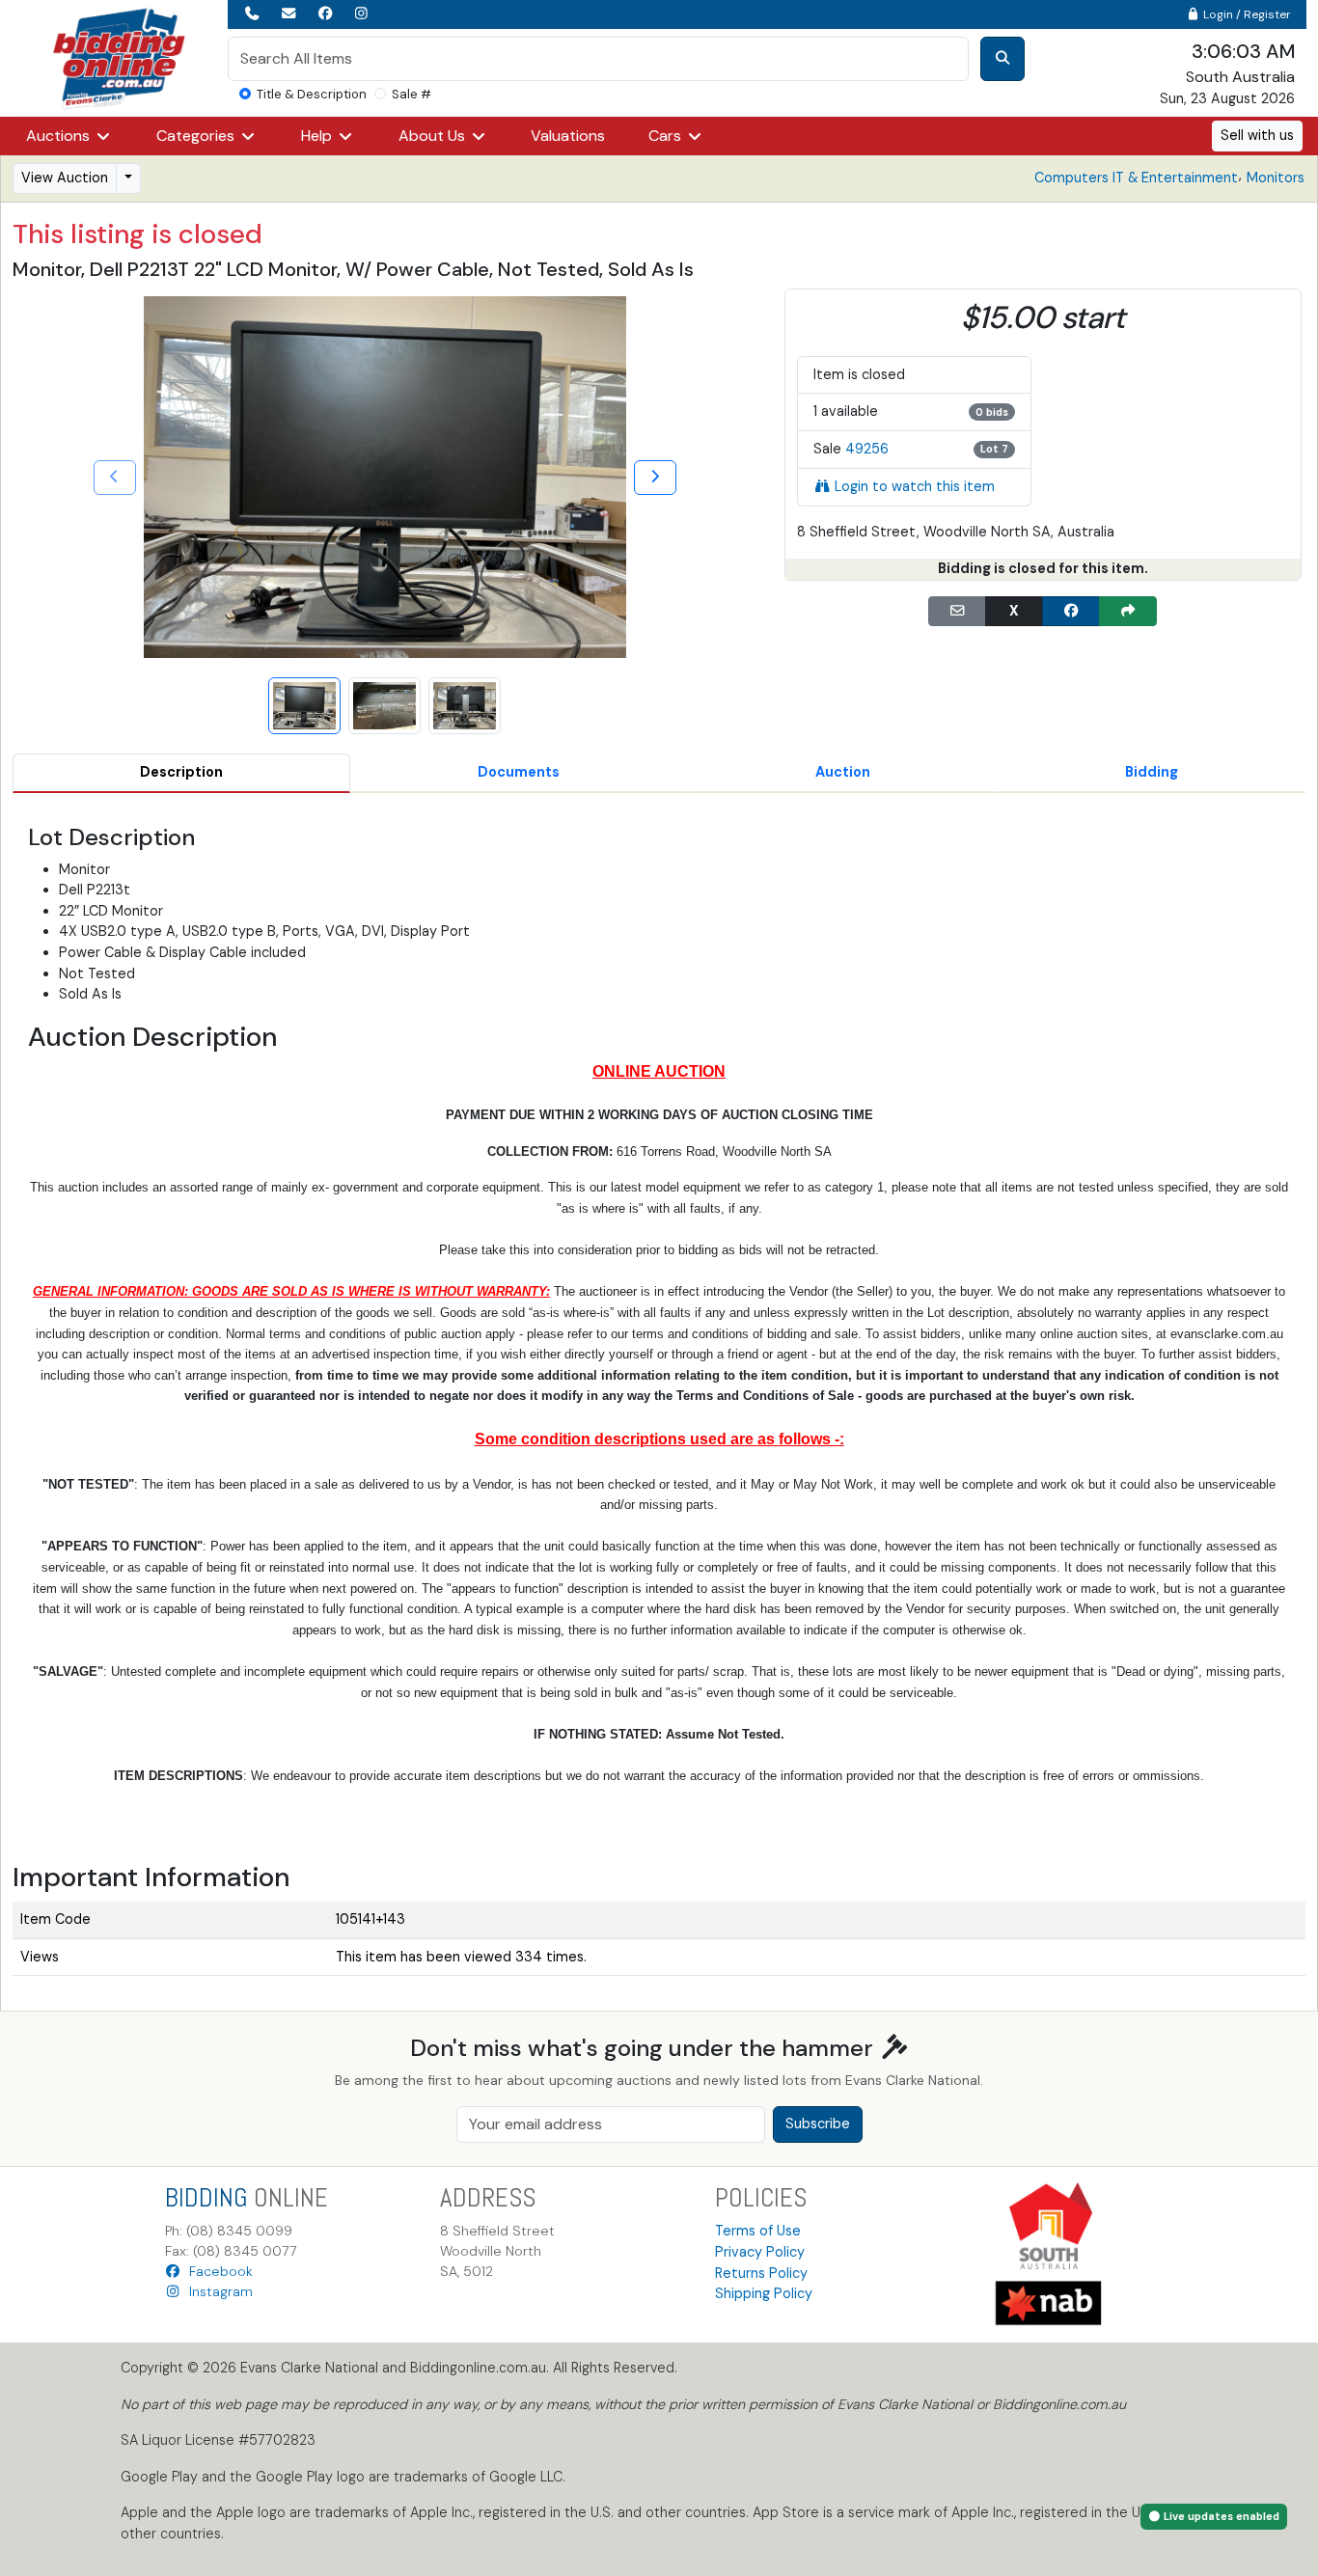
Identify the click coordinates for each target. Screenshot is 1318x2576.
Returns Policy (761, 2273)
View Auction (65, 178)
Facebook (217, 2271)
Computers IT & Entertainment (1136, 178)
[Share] (1128, 612)
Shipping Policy (764, 2293)
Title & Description (312, 94)
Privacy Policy (760, 2252)
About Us (434, 136)
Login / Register (1246, 14)
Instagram (217, 2291)
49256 (867, 449)
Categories (197, 136)
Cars (667, 136)
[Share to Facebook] (1071, 612)
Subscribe (818, 2124)
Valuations (568, 136)
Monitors (1276, 178)
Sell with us (1257, 135)
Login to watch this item (915, 486)
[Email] (957, 612)
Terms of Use (758, 2231)
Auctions (60, 136)
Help (318, 136)
